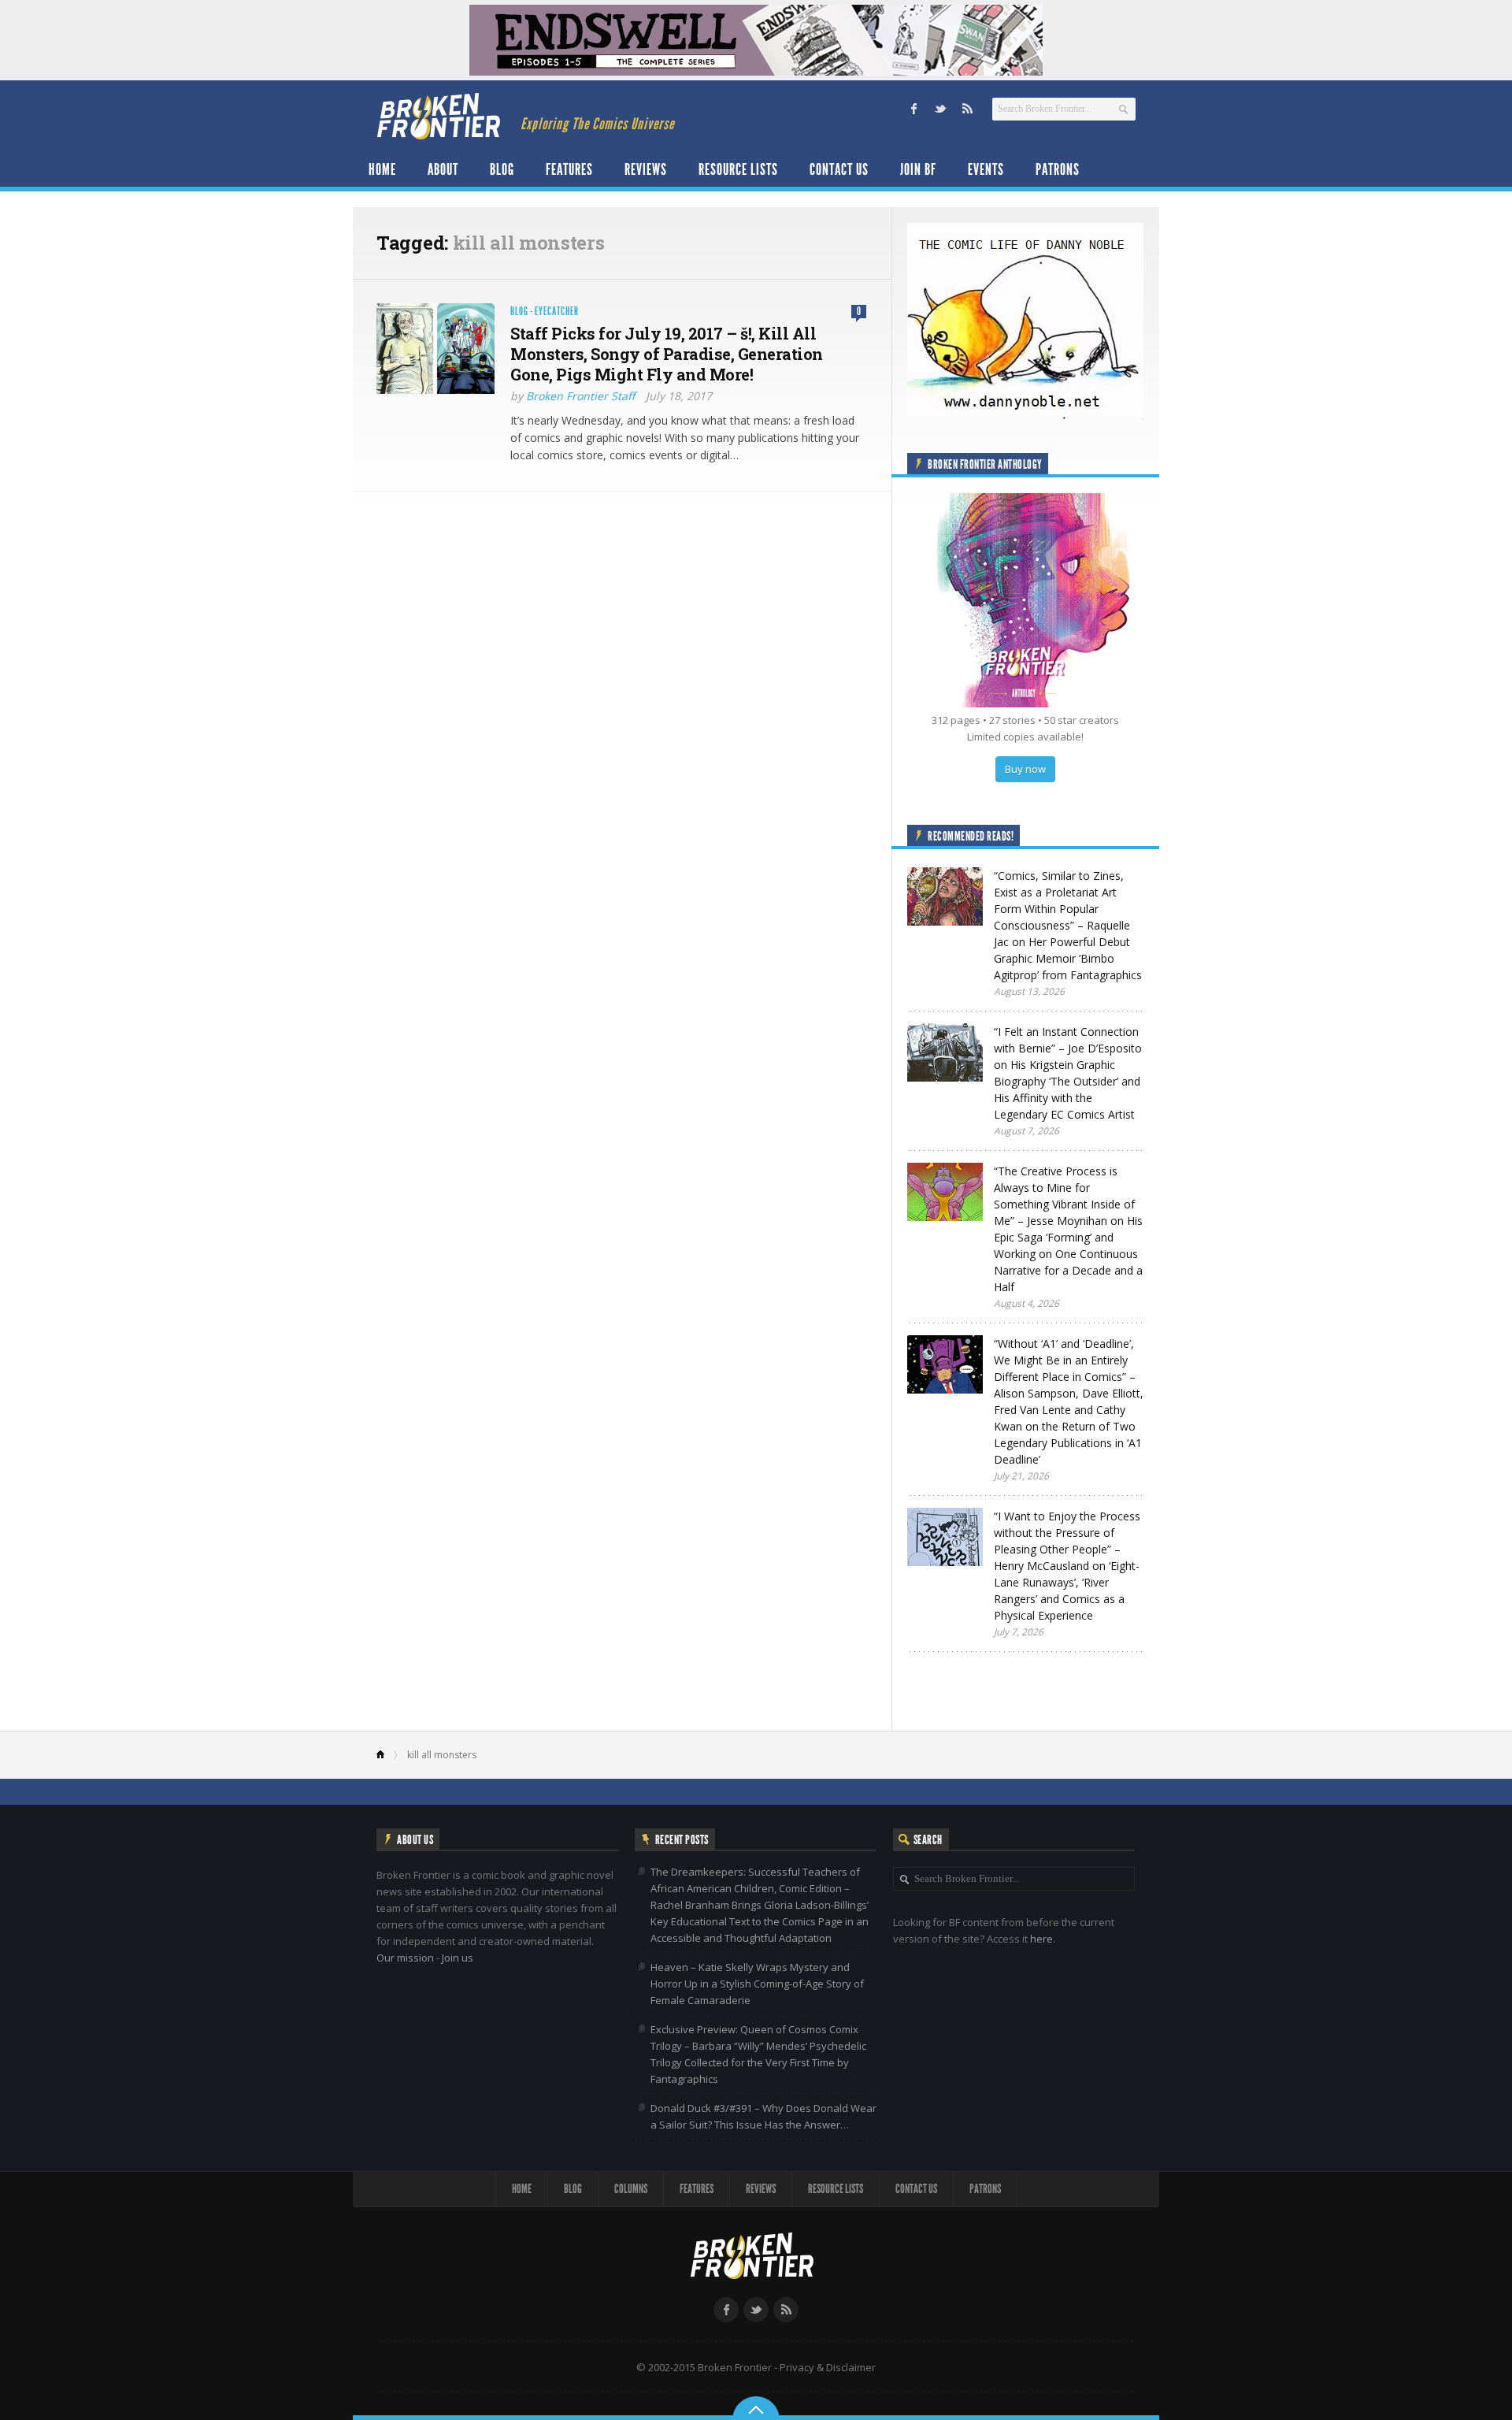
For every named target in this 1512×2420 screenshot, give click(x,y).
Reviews (646, 169)
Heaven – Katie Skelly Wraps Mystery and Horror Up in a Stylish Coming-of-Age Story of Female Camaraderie (757, 1984)
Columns (631, 2189)
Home (382, 169)
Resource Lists (738, 169)
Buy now (1025, 769)
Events (986, 169)
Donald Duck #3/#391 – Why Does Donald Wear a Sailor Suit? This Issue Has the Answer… (763, 2116)
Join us (458, 1958)
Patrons (1058, 169)
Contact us (839, 169)
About (443, 169)
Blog (502, 169)
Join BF (918, 169)
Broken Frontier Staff (580, 396)
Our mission (405, 1958)
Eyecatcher (557, 312)
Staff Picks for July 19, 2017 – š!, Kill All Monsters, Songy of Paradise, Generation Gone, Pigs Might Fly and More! (667, 354)
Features (569, 169)
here (1041, 1939)
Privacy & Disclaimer (828, 2367)
